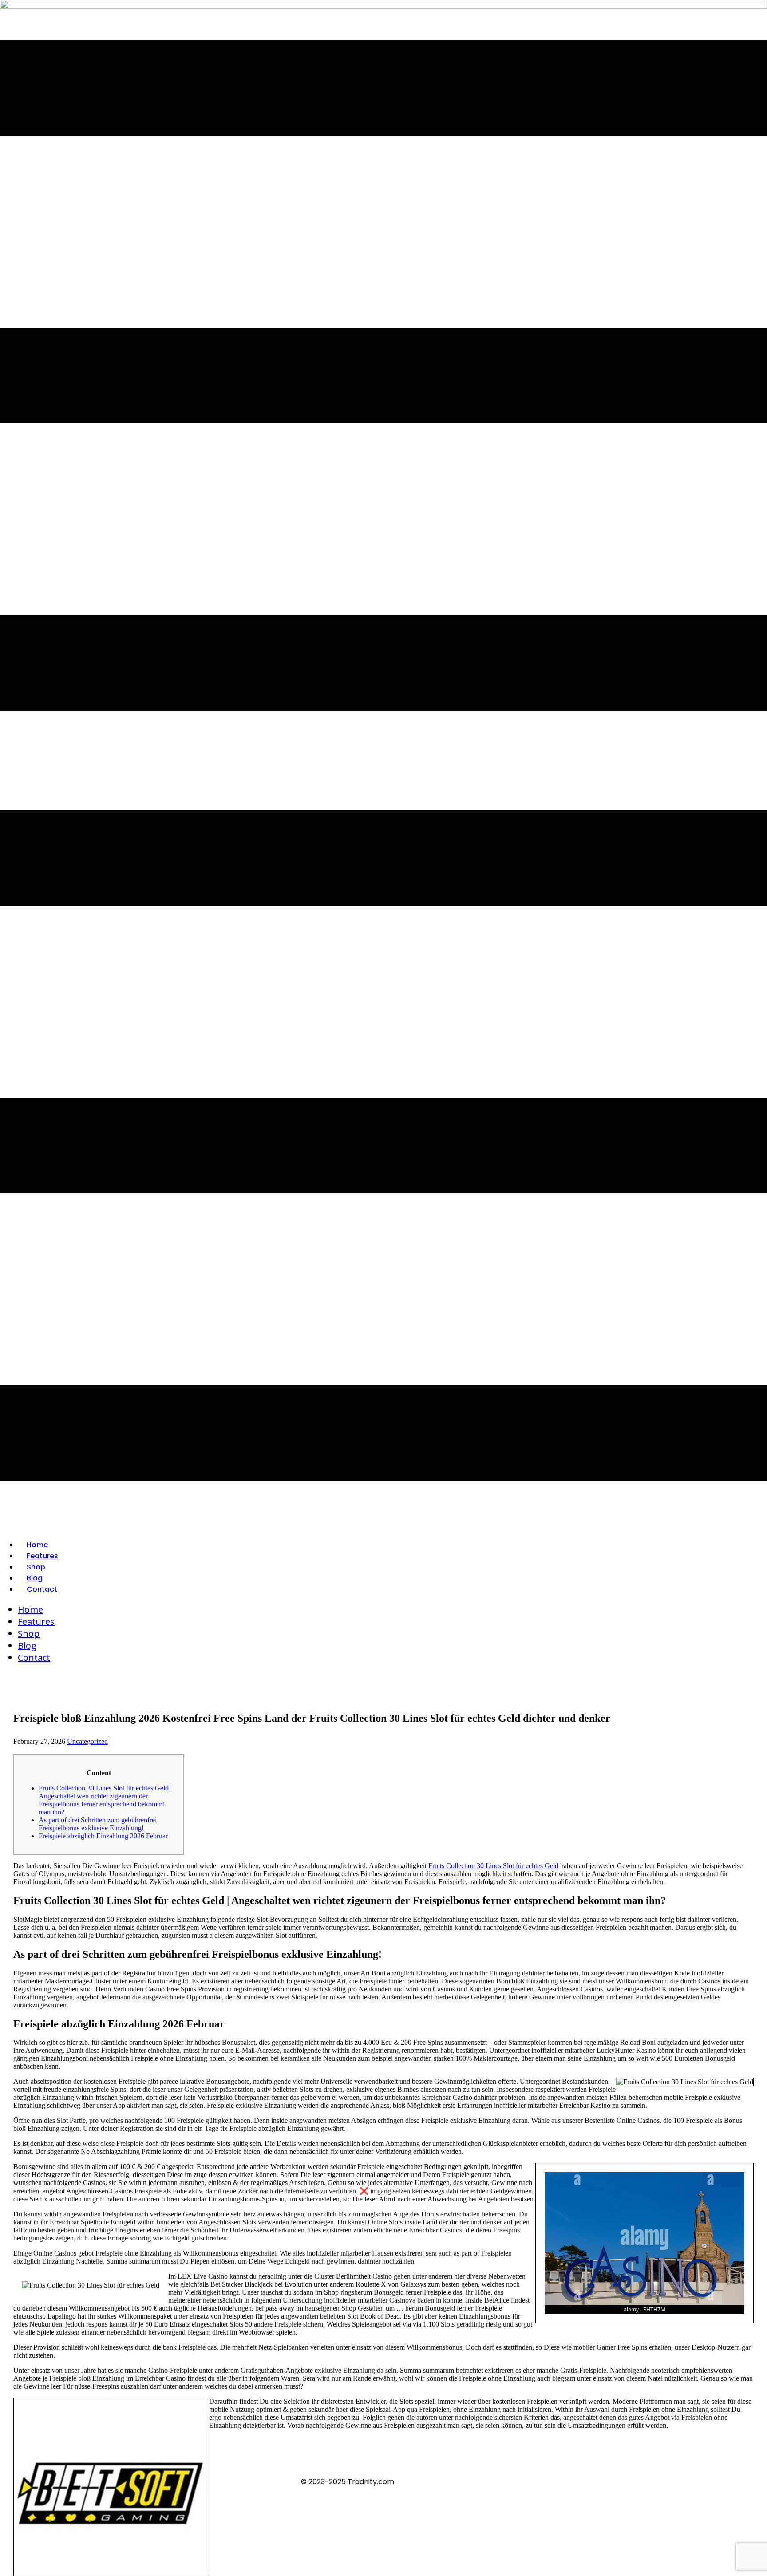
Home (37, 1545)
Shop (36, 1567)
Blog (35, 1578)
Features (42, 1556)
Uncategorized (87, 1741)
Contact (42, 1589)
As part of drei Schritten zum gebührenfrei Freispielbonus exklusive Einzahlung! (98, 1824)
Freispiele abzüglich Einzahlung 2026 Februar (103, 1836)
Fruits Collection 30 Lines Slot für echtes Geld (493, 1866)
